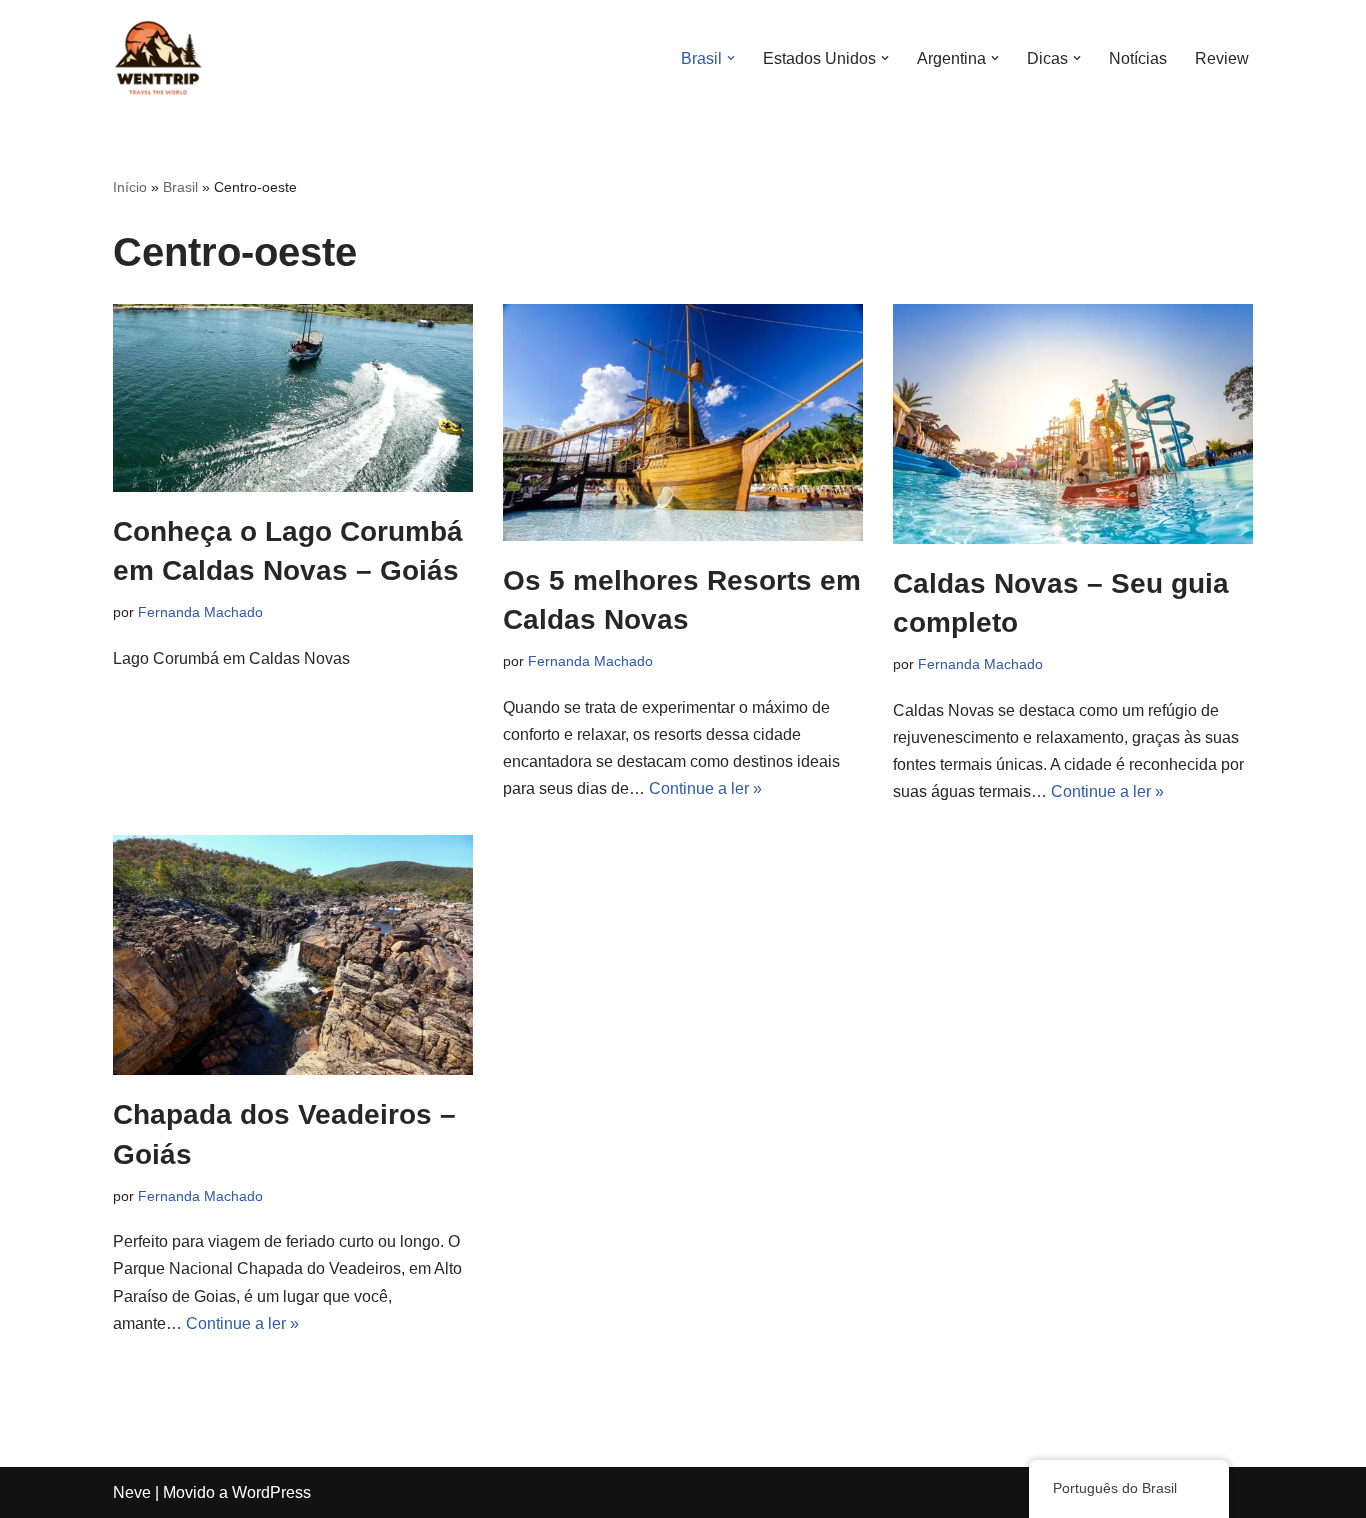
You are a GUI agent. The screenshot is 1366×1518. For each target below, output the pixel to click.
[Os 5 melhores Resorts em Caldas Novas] (683, 422)
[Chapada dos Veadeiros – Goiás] (293, 955)
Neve (132, 1492)
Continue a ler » (705, 788)
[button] (731, 58)
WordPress (271, 1492)
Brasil (180, 187)
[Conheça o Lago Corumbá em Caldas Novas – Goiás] (293, 398)
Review (1222, 58)
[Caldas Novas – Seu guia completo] (1073, 424)
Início (130, 187)
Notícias (1138, 58)
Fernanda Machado (200, 612)
